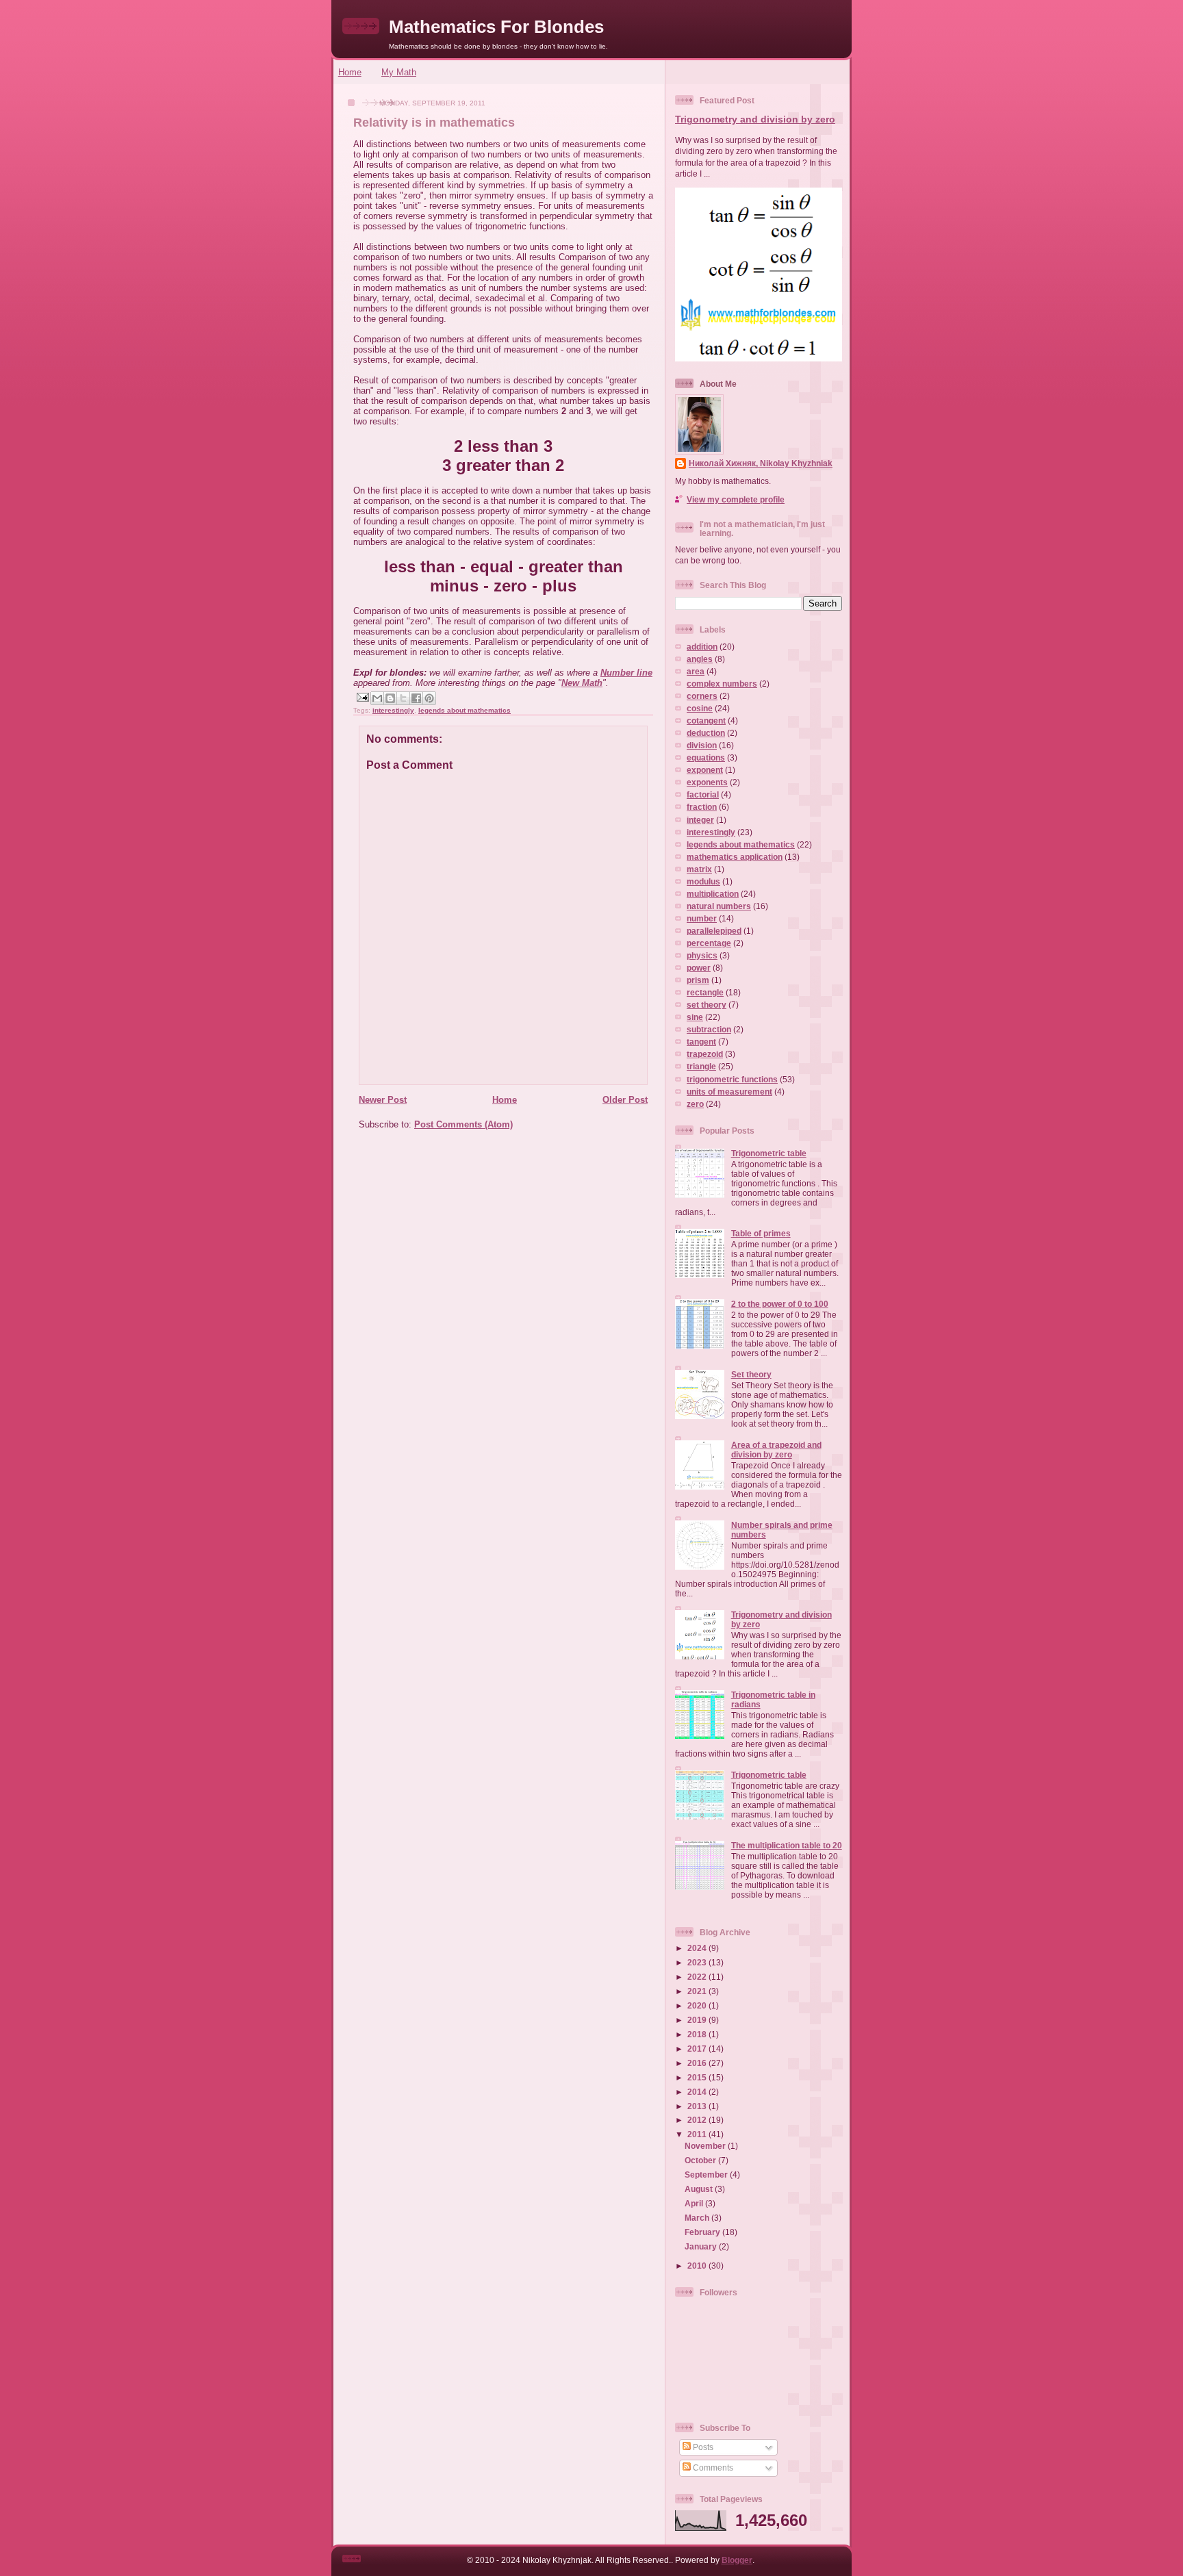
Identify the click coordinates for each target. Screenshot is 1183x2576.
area (696, 671)
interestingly (393, 710)
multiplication (713, 894)
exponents (707, 782)
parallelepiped (714, 931)
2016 (698, 2063)
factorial (703, 794)
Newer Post (383, 1100)
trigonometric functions (732, 1079)
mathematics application (735, 857)
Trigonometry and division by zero (755, 119)
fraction (702, 807)
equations (706, 757)
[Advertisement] (499, 1236)
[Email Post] (362, 697)
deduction (706, 733)
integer (700, 820)
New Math (582, 683)
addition (702, 647)
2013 (698, 2106)
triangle (701, 1066)
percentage (709, 943)
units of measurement (729, 1092)
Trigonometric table (769, 1153)
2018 (698, 2034)
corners (702, 696)
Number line (626, 673)
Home (350, 72)
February (703, 2232)
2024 (698, 1948)
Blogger (737, 2560)
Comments (712, 2467)
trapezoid (705, 1054)
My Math (399, 72)
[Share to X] (403, 698)
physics (702, 955)
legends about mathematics (465, 710)
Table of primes (761, 1233)
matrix (699, 869)
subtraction (709, 1029)
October (701, 2160)
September (707, 2175)
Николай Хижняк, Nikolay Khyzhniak (761, 463)
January (702, 2246)
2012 (698, 2120)
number (702, 918)
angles (700, 659)
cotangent (706, 720)
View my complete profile (736, 499)
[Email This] (377, 698)
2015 (698, 2077)
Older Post (625, 1100)
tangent (701, 1042)
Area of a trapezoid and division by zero (776, 1450)
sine (695, 1017)
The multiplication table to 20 (787, 1845)
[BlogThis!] (390, 698)
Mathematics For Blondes (496, 27)
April (695, 2203)
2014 (698, 2092)
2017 (698, 2049)
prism (698, 980)
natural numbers (719, 906)
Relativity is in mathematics (434, 123)
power (699, 968)
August (700, 2189)
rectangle (705, 992)
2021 (698, 1991)
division (702, 745)
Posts (702, 2447)
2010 (698, 2266)
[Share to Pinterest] (429, 698)
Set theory (751, 1374)
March (698, 2218)
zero (695, 1104)
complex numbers (722, 684)
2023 (698, 1962)
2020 (698, 2005)
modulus (703, 881)
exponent (705, 770)
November (706, 2146)
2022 (698, 1977)
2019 (698, 2020)
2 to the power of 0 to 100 (780, 1304)
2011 (698, 2134)
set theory (707, 1005)
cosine (700, 708)
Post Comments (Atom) (463, 1124)
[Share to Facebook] (416, 698)
